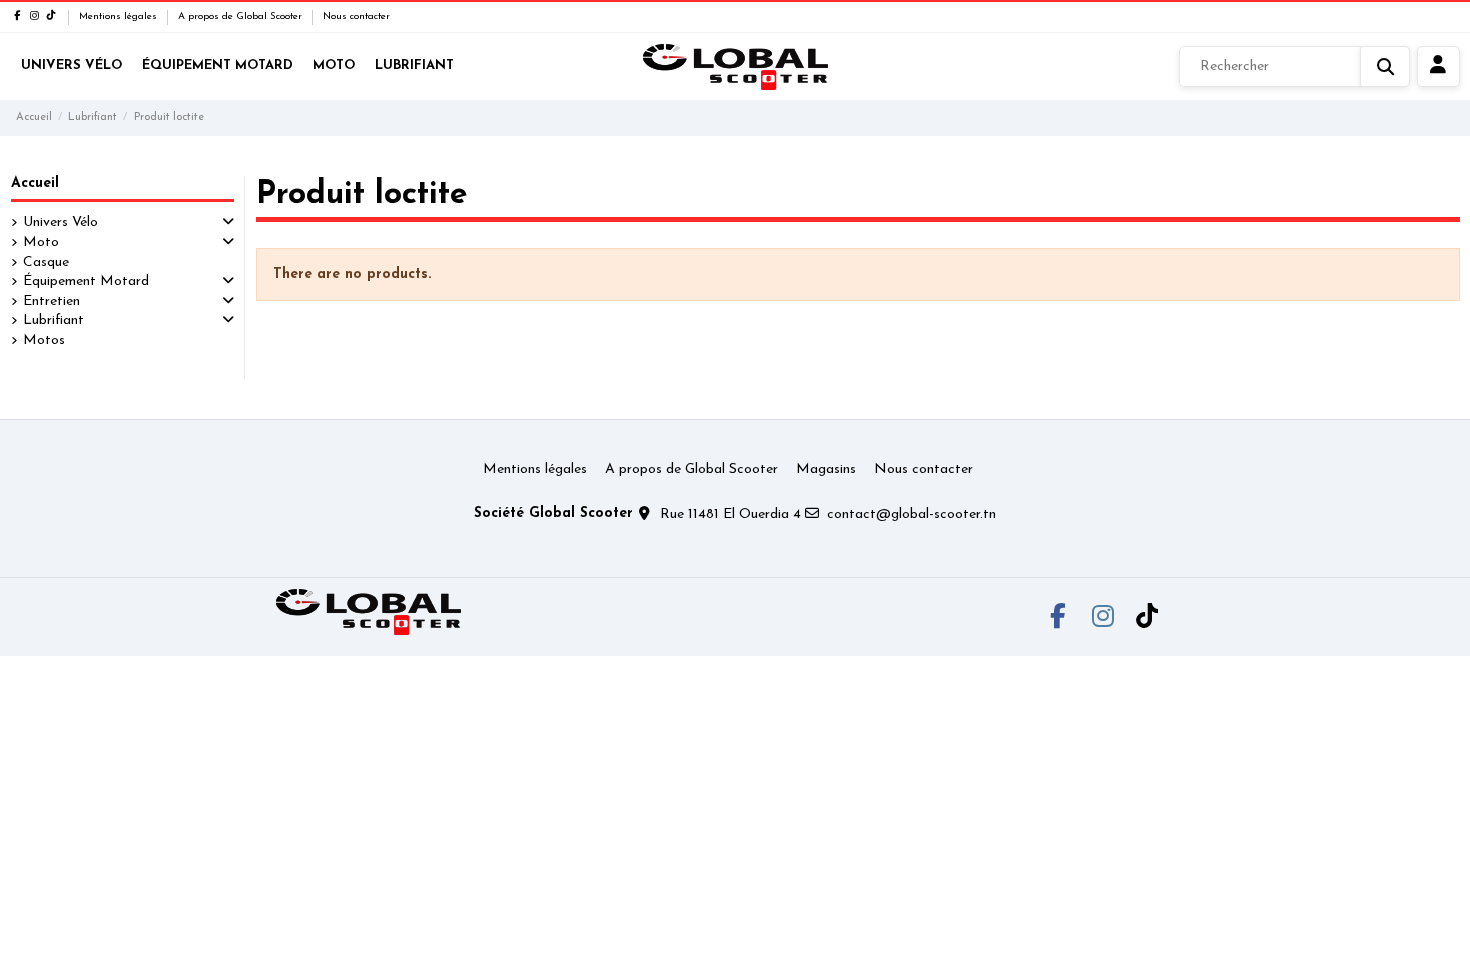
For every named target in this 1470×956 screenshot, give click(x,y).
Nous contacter (356, 16)
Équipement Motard (86, 281)
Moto (41, 242)
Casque (46, 262)
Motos (44, 340)
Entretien (51, 301)
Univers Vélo (60, 222)
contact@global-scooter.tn (911, 514)
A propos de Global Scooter (241, 16)
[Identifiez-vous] (1438, 67)
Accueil (35, 183)
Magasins (826, 469)
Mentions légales (119, 16)
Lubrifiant (53, 320)
